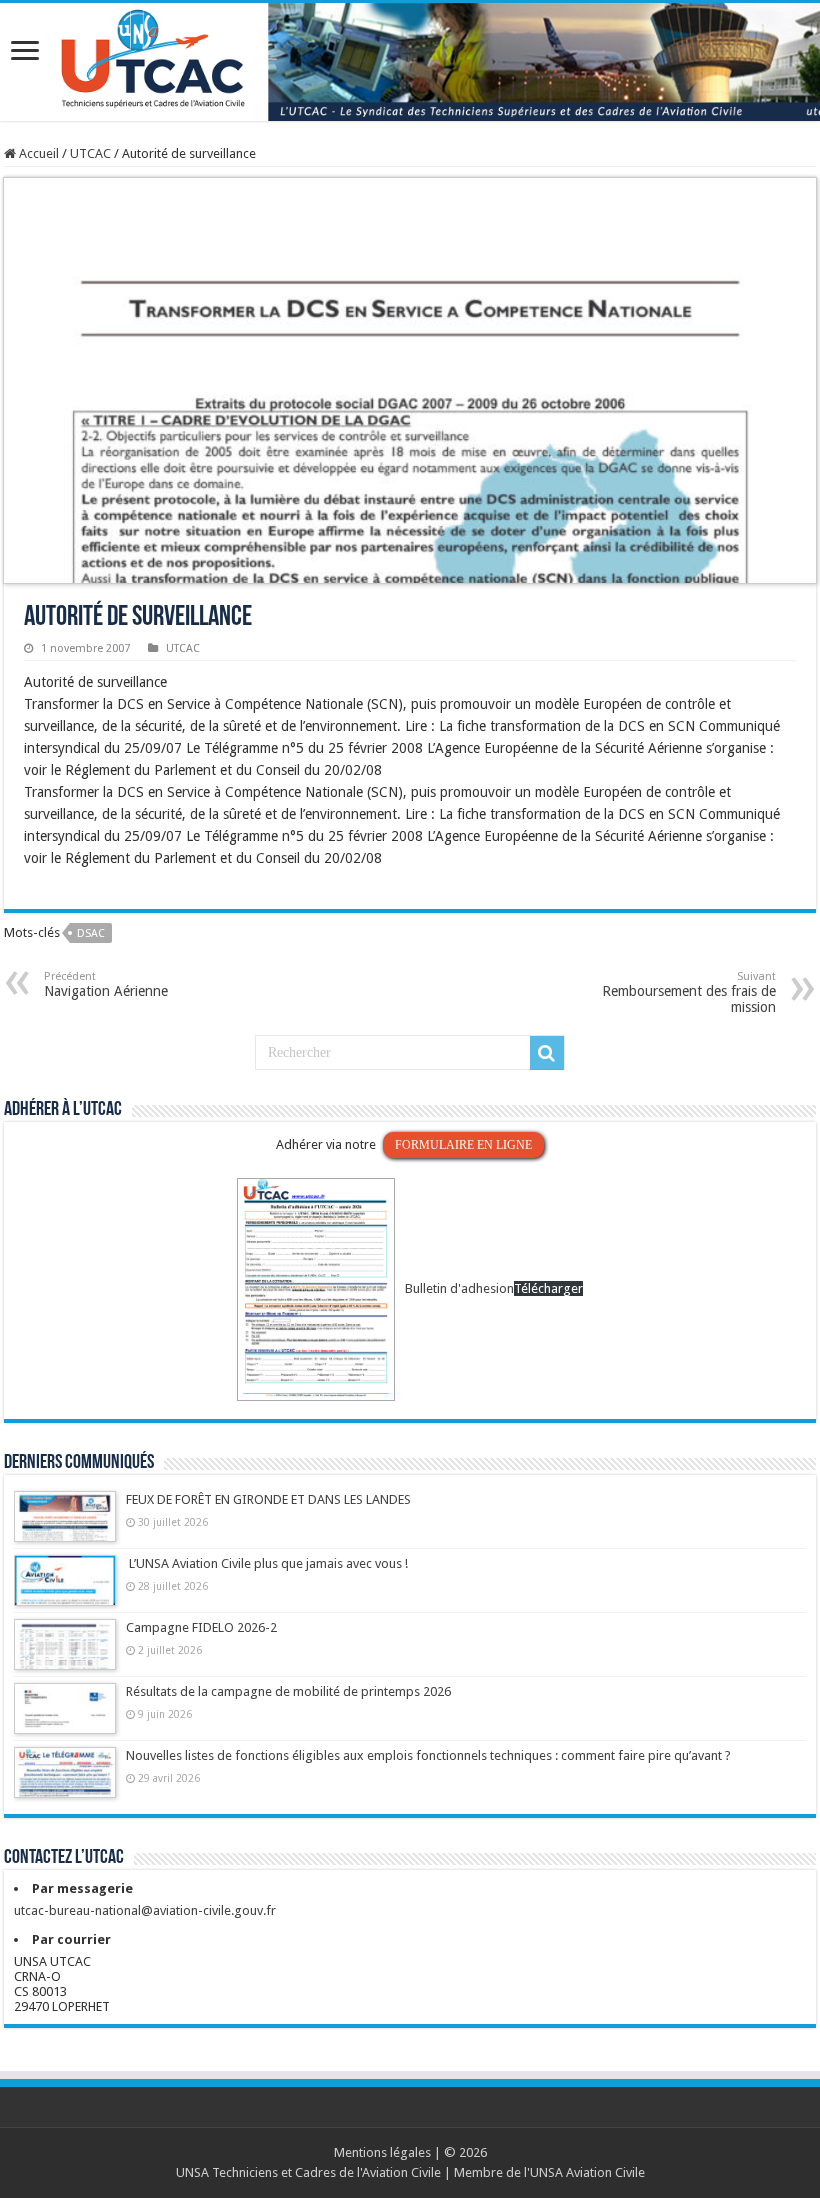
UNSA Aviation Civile (587, 2172)
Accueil (37, 153)
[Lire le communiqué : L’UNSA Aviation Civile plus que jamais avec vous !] (65, 1590)
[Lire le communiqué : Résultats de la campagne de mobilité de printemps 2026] (65, 1718)
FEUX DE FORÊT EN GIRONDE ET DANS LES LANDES (268, 1499)
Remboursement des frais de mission (689, 992)
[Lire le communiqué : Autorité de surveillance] (410, 379)
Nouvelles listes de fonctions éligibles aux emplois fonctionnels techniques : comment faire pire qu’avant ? (428, 1755)
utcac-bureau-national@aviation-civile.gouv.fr (145, 1910)
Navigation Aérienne (106, 984)
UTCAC (90, 153)
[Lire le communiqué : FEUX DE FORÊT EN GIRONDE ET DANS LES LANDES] (65, 1526)
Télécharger (548, 1288)
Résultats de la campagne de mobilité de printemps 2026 (288, 1691)
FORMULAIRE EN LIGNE (463, 1145)
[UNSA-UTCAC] (410, 62)
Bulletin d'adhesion (459, 1288)
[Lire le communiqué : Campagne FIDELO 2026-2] (65, 1654)
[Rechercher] (547, 1053)
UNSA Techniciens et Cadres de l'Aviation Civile (308, 2172)
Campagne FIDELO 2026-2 (201, 1627)
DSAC (91, 933)
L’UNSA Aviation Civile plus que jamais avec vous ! (268, 1563)
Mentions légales (382, 2152)
